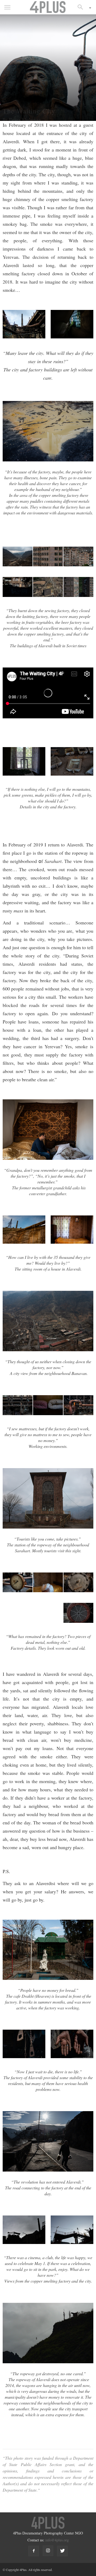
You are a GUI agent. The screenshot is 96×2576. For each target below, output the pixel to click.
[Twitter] (62, 2551)
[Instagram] (48, 2551)
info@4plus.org (57, 2540)
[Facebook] (34, 2551)
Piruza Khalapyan (25, 119)
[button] (82, 7)
